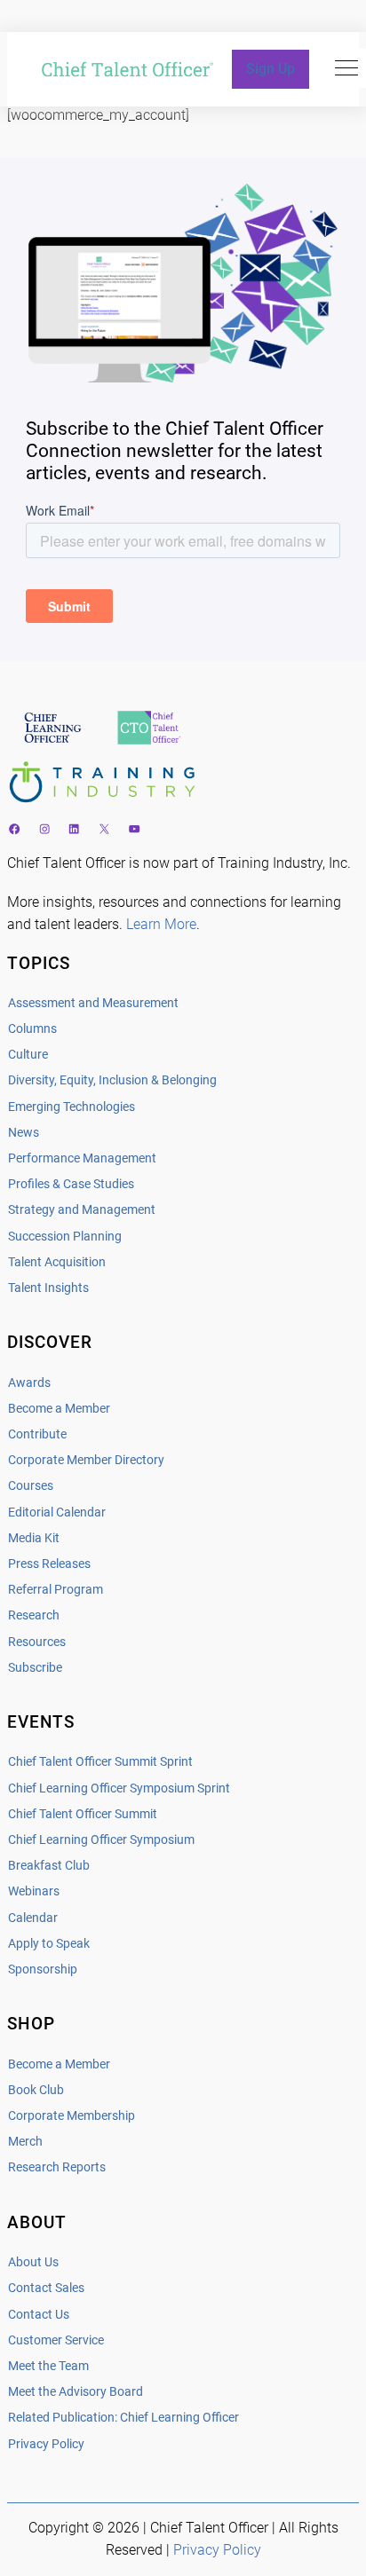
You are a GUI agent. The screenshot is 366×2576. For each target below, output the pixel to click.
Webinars (34, 1891)
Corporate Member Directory (86, 1460)
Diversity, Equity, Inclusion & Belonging (112, 1080)
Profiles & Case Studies (71, 1184)
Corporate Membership (72, 2116)
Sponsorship (43, 1969)
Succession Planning (65, 1237)
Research (34, 1615)
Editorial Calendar (57, 1513)
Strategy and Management (82, 1210)
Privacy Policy (46, 2444)
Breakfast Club (49, 1866)
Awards (29, 1383)
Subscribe (35, 1668)
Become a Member (59, 1409)
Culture (28, 1055)
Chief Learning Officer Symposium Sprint (119, 1788)
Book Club (36, 2090)
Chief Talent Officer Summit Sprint (100, 1762)
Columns (32, 1029)
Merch (25, 2142)
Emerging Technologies (72, 1107)
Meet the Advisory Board (76, 2392)
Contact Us (39, 2315)
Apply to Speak (49, 1944)
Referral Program (56, 1590)
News (24, 1133)
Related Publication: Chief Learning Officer (123, 2418)
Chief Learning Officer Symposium (101, 1840)
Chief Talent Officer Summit (83, 1814)
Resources (37, 1642)
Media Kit (34, 1538)
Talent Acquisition (57, 1262)
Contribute (37, 1434)
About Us (33, 2262)
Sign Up (271, 69)
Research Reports (57, 2167)
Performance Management (82, 1158)
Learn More (161, 924)
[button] (346, 68)
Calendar (33, 1918)
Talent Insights (48, 1288)
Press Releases (49, 1564)
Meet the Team (48, 2366)
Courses (31, 1486)
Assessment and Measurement (93, 1003)
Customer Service (56, 2340)
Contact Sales (46, 2288)
